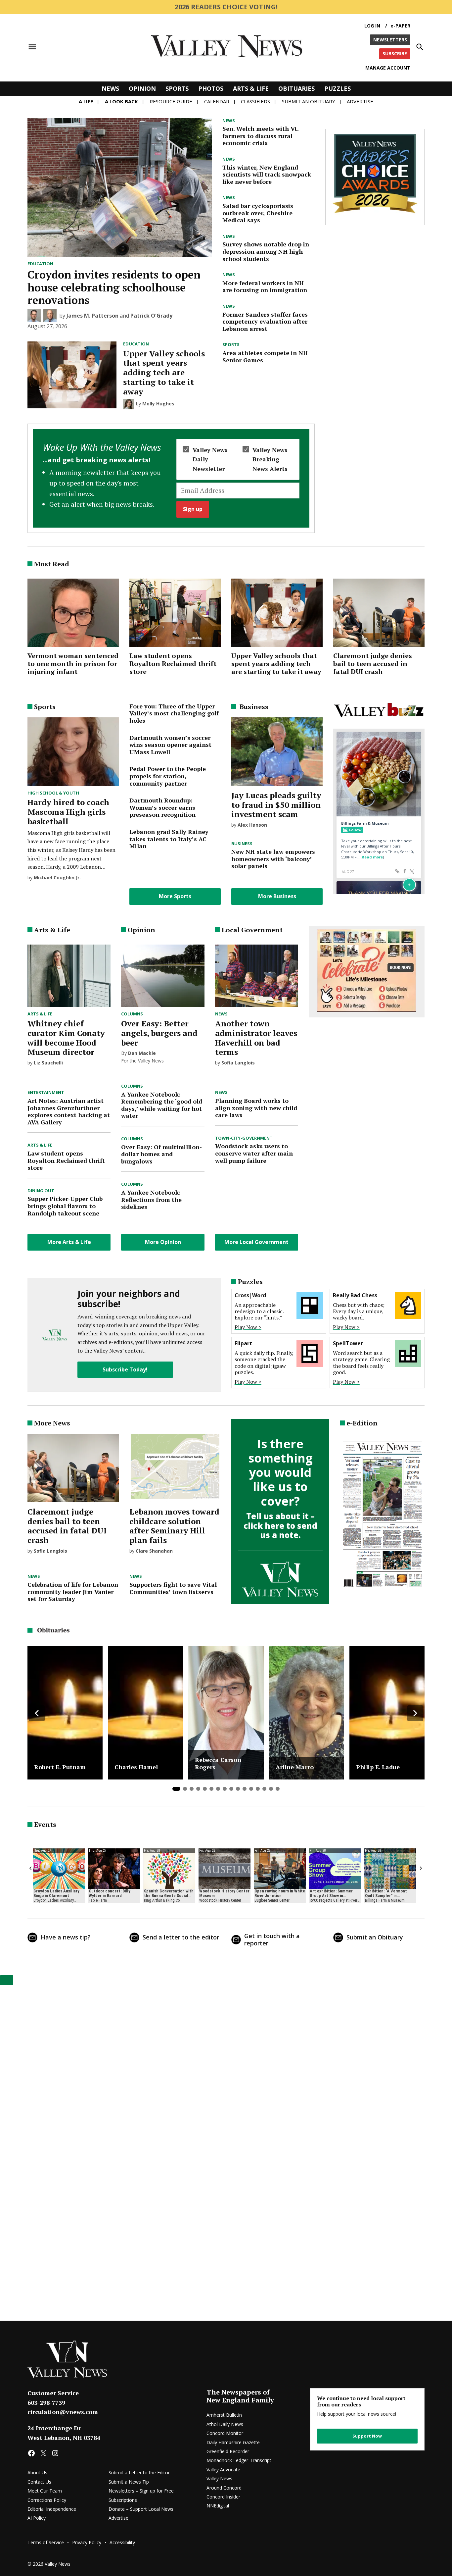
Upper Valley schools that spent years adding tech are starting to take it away (164, 372)
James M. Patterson (92, 316)
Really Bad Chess (355, 1295)
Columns (132, 1014)
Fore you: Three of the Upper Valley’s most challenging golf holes (174, 713)
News (110, 88)
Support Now (367, 2436)
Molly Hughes (158, 404)
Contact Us (39, 2482)
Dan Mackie (142, 1053)
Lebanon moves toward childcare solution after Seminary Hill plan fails (174, 1526)
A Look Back (121, 101)
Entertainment (46, 1093)
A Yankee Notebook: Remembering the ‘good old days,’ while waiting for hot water (162, 1105)
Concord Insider (223, 2497)
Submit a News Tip (129, 2482)
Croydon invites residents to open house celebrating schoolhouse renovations (114, 287)
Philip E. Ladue (378, 1767)
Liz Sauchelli (48, 1063)
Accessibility (122, 2542)
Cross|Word (250, 1295)
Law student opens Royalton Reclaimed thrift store (173, 664)
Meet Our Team (45, 2491)
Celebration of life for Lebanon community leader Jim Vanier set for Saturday (73, 1592)
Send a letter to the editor (181, 1937)
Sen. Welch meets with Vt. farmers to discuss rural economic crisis (260, 136)
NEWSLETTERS (390, 40)
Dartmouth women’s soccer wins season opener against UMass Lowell (170, 745)
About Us (37, 2473)
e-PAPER (400, 26)
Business (242, 844)
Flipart (243, 1343)
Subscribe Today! (125, 1369)
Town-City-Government (244, 1138)
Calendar (217, 101)
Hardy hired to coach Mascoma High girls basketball (68, 812)
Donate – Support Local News (141, 2509)
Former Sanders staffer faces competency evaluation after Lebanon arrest (265, 321)
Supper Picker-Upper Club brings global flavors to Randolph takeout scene (65, 1206)
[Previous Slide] (37, 1713)
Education (40, 264)
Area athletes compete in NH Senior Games (265, 356)
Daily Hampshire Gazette (233, 2442)
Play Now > (248, 1327)
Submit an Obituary (375, 1937)
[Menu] (32, 47)
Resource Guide (171, 101)
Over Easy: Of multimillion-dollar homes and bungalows (161, 1154)
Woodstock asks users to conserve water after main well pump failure (254, 1153)
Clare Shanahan (154, 1551)
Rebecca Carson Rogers (218, 1763)
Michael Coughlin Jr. (57, 877)
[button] (171, 478)
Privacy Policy (87, 2542)
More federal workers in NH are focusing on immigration (265, 286)
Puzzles (338, 88)
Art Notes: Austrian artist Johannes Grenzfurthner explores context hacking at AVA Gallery (69, 1111)
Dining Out (41, 1191)
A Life (86, 101)
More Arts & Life (69, 1242)
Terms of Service (46, 2542)
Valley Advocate (223, 2470)
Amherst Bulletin (224, 2415)
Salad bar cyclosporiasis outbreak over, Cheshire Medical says (258, 213)
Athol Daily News (225, 2424)
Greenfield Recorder (228, 2451)
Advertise (360, 101)
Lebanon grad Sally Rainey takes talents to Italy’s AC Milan (169, 839)
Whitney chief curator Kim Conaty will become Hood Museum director (66, 1038)
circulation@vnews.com (63, 2412)
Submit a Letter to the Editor (139, 2473)
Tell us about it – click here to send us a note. (280, 1526)
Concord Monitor (225, 2433)
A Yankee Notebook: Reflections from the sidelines (151, 1199)
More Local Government (256, 1242)
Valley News (219, 2478)
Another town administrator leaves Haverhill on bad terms (256, 1038)
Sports (177, 88)
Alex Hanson (252, 825)
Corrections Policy (47, 2500)
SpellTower (348, 1343)
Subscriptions (123, 2500)
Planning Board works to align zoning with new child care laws (256, 1108)
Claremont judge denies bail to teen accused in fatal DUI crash (373, 664)
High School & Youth (53, 793)
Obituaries (296, 88)
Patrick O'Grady (151, 316)
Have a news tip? (66, 1937)
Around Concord (224, 2488)
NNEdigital (218, 2506)
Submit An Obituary (309, 101)
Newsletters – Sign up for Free (141, 2491)
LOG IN (372, 26)
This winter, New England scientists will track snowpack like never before (267, 174)
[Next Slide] (415, 1713)
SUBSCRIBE (395, 53)
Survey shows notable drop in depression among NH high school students (266, 251)
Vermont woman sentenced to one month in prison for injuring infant (73, 664)
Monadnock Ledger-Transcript (239, 2460)
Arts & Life (251, 88)
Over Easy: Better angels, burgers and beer (159, 1033)
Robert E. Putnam (60, 1767)
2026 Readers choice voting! (226, 7)
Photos (211, 88)
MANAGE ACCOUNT (388, 68)
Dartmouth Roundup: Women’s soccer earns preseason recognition (162, 807)
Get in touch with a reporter (272, 1939)
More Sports (175, 896)
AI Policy (37, 2518)
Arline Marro (295, 1767)
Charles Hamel (136, 1767)
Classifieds (255, 101)
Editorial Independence (52, 2509)
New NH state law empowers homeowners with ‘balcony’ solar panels (273, 859)
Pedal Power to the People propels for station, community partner (168, 776)
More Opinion (163, 1242)
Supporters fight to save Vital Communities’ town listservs (173, 1588)
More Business (277, 896)
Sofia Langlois (238, 1063)
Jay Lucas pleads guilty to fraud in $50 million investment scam (276, 805)
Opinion (142, 88)
